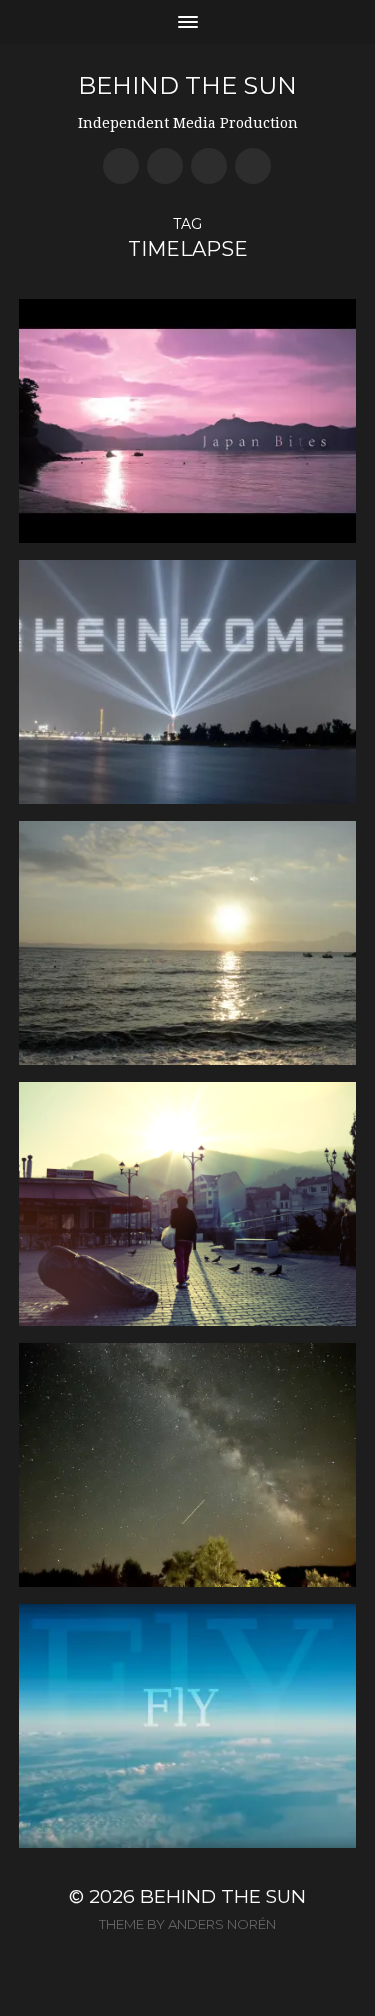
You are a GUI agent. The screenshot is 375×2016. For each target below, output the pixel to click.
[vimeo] (209, 166)
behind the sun (187, 85)
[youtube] (165, 166)
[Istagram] (253, 166)
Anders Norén (222, 1924)
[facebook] (121, 166)
